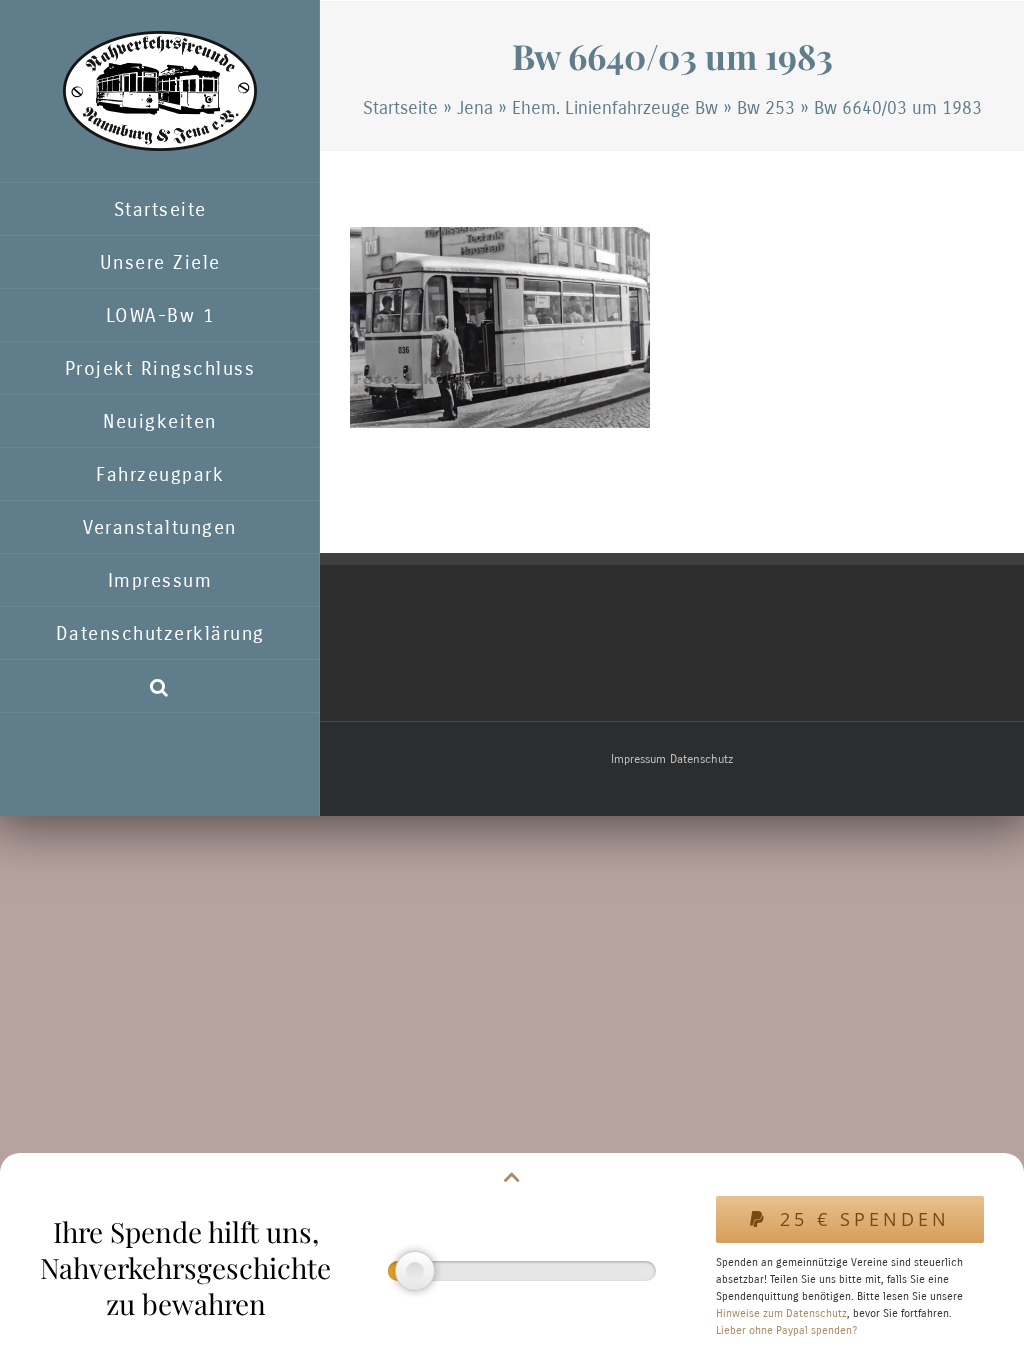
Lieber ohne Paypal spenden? (786, 1330)
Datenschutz (701, 759)
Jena (475, 108)
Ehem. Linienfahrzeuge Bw (615, 108)
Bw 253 (766, 108)
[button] (160, 686)
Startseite (400, 108)
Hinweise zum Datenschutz (781, 1313)
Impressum (638, 759)
